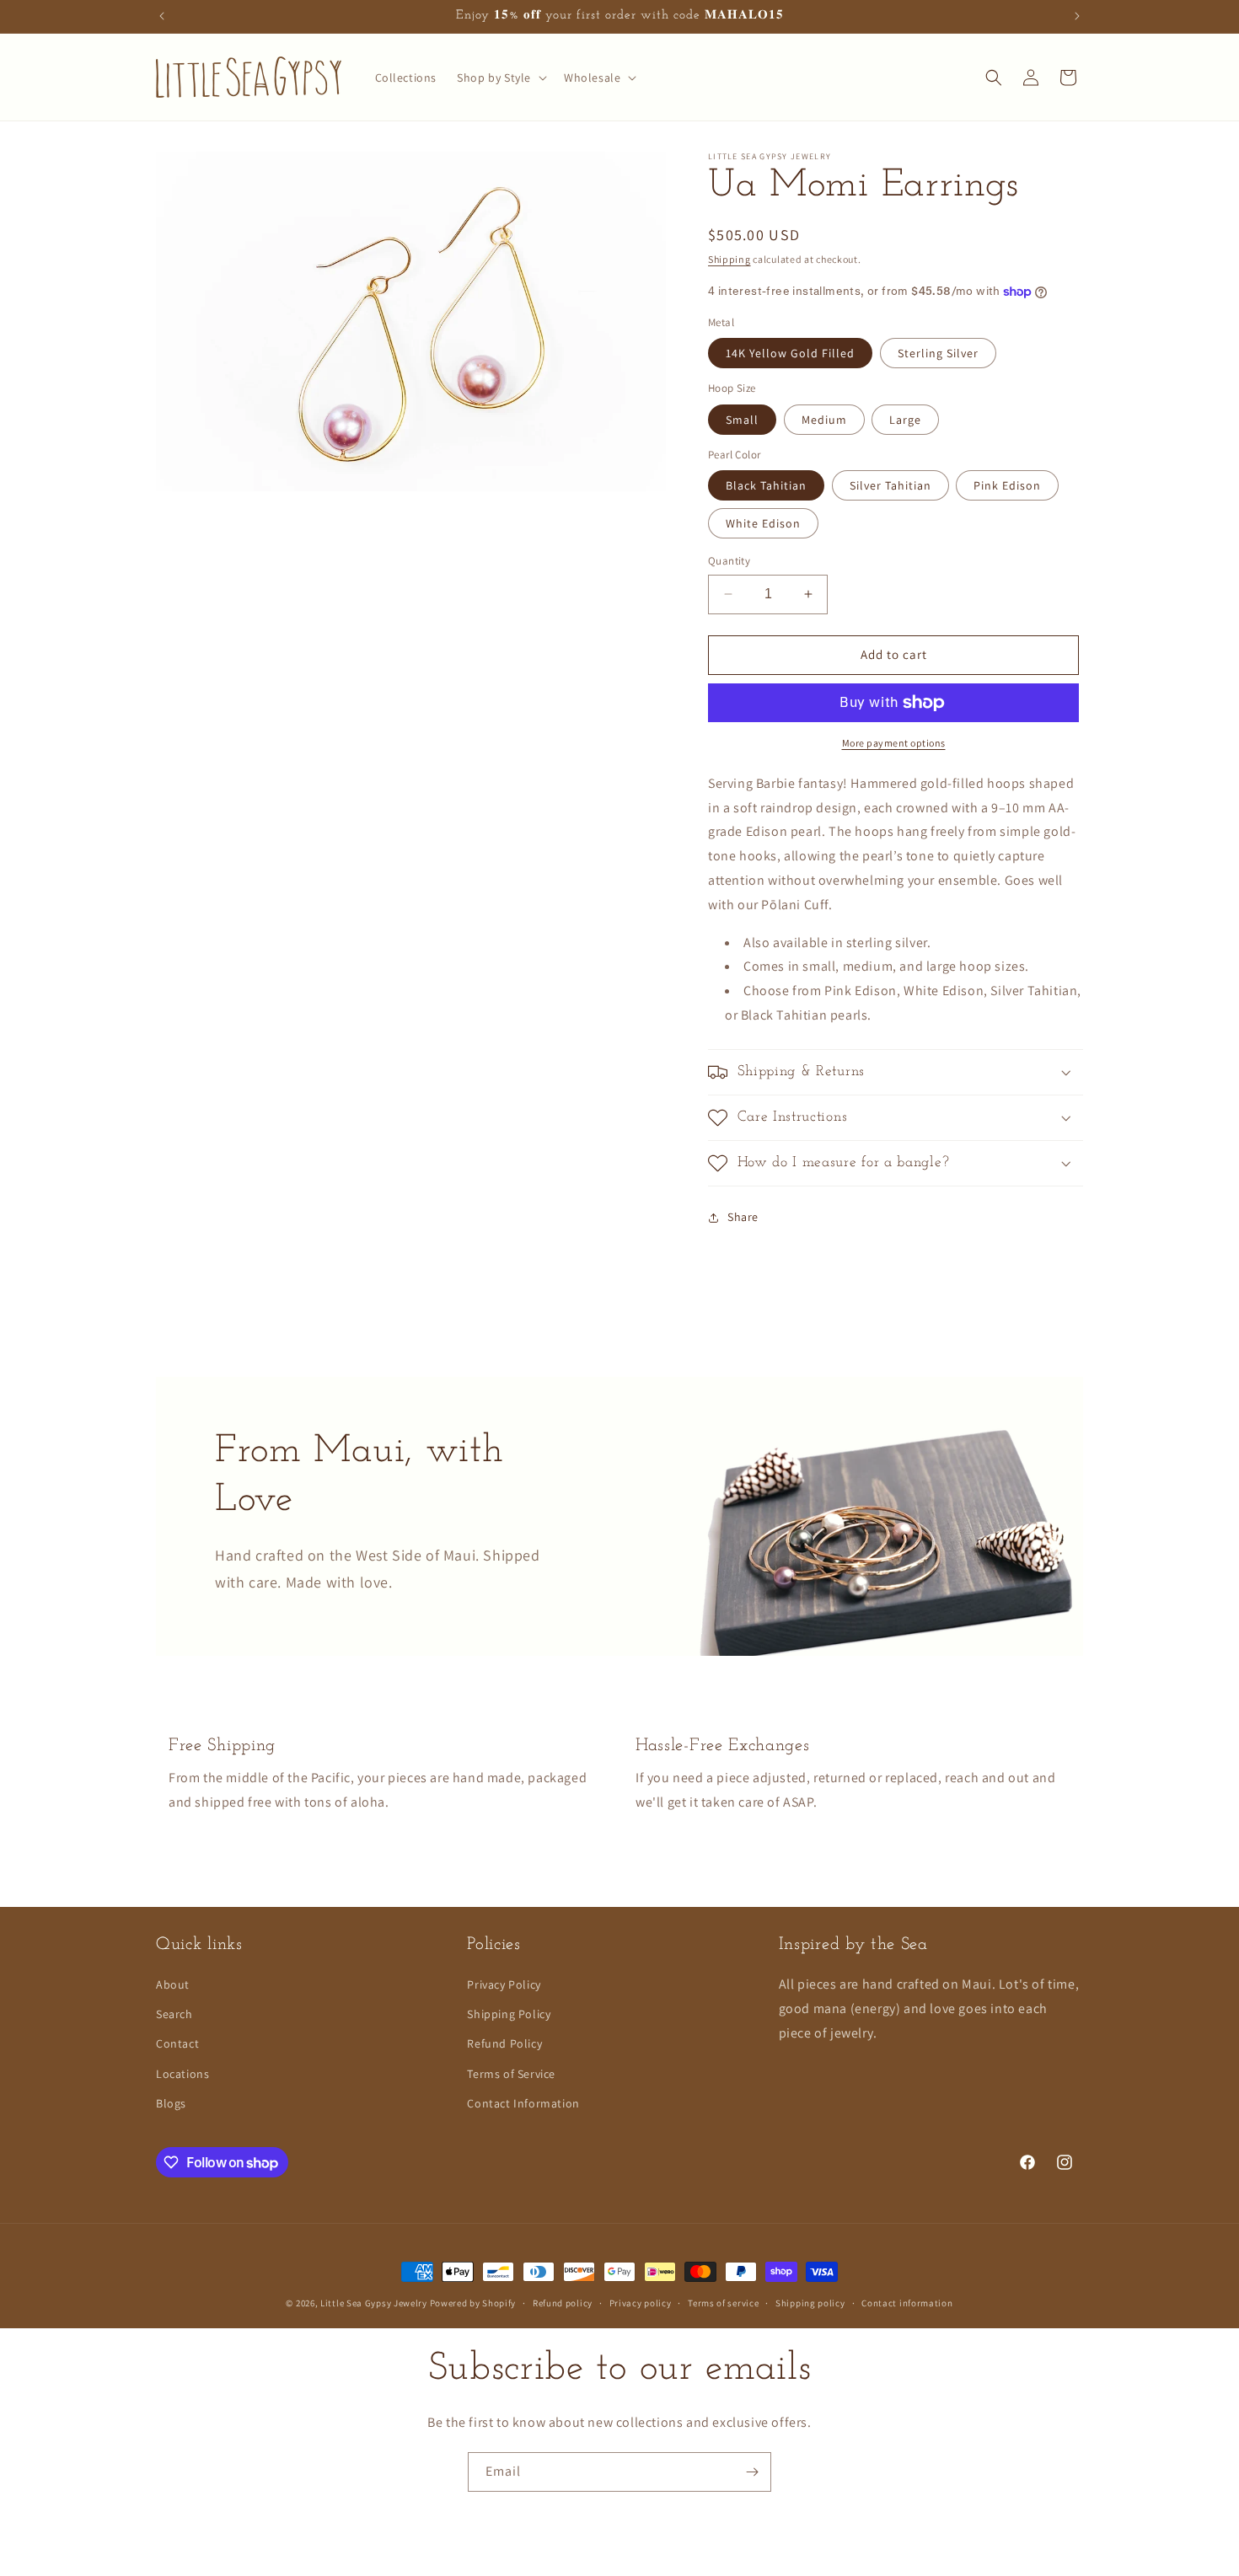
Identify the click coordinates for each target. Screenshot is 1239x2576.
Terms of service (723, 2303)
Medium (824, 420)
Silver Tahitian (890, 485)
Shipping (729, 259)
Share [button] (743, 1217)
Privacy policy (641, 2303)
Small (742, 420)
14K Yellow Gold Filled (790, 353)
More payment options (894, 743)
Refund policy (563, 2303)
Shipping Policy (509, 2014)
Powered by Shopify (473, 2303)
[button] (500, 78)
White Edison (763, 523)
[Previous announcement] (162, 16)
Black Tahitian (766, 485)
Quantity (729, 561)
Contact (177, 2043)
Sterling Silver (938, 353)
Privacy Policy (504, 1984)
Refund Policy (504, 2043)
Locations (182, 2074)
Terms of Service (511, 2074)
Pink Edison (1007, 485)
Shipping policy (810, 2303)
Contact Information (523, 2103)
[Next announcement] (1077, 16)
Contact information (907, 2303)
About (173, 1984)
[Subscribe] (752, 2472)
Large (905, 420)
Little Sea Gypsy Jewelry (375, 2303)
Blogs (171, 2103)
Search (174, 2014)
